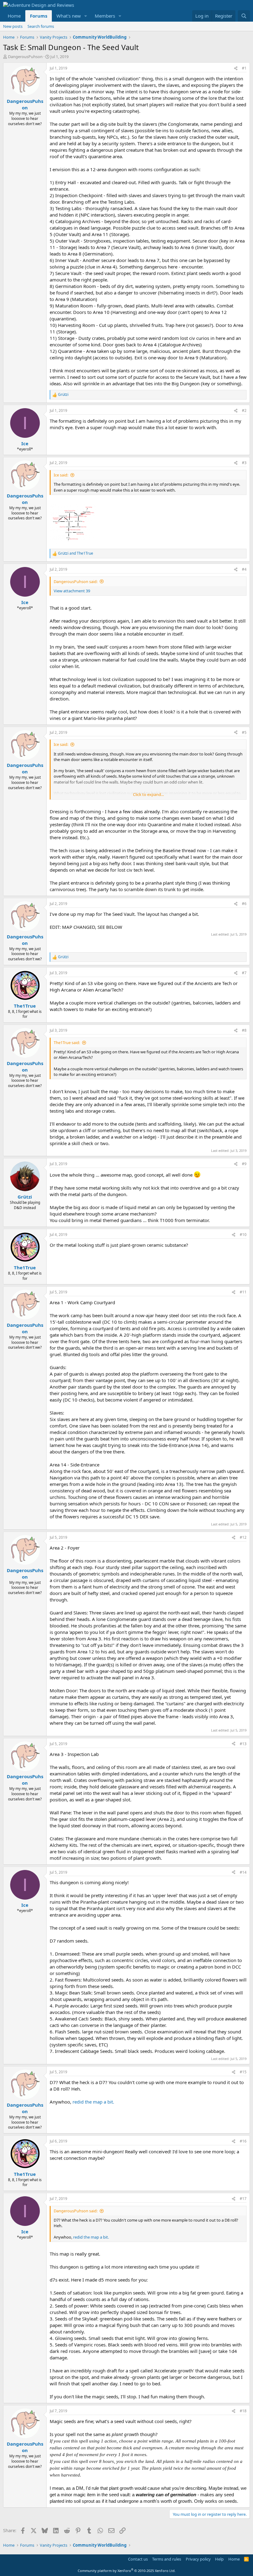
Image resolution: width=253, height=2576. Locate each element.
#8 (244, 1030)
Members (105, 16)
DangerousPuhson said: (76, 582)
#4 (244, 569)
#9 (244, 1164)
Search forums (41, 26)
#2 (244, 410)
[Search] (244, 16)
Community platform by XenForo (127, 2571)
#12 (243, 1537)
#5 (244, 732)
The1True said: (67, 1043)
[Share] (236, 68)
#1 (244, 68)
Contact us (138, 2559)
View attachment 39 (72, 591)
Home (14, 16)
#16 (243, 2141)
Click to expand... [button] (148, 794)
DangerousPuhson (25, 57)
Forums (39, 16)
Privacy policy (198, 2559)
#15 (243, 2072)
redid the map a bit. (93, 2102)
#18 (243, 2411)
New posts (13, 26)
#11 (243, 1292)
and (76, 553)
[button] (86, 16)
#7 (244, 973)
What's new (69, 16)
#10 (243, 1235)
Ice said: (61, 475)
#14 (243, 1872)
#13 (243, 1744)
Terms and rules (167, 2559)
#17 (243, 2199)
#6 (244, 904)
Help (219, 2559)
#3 (244, 463)
